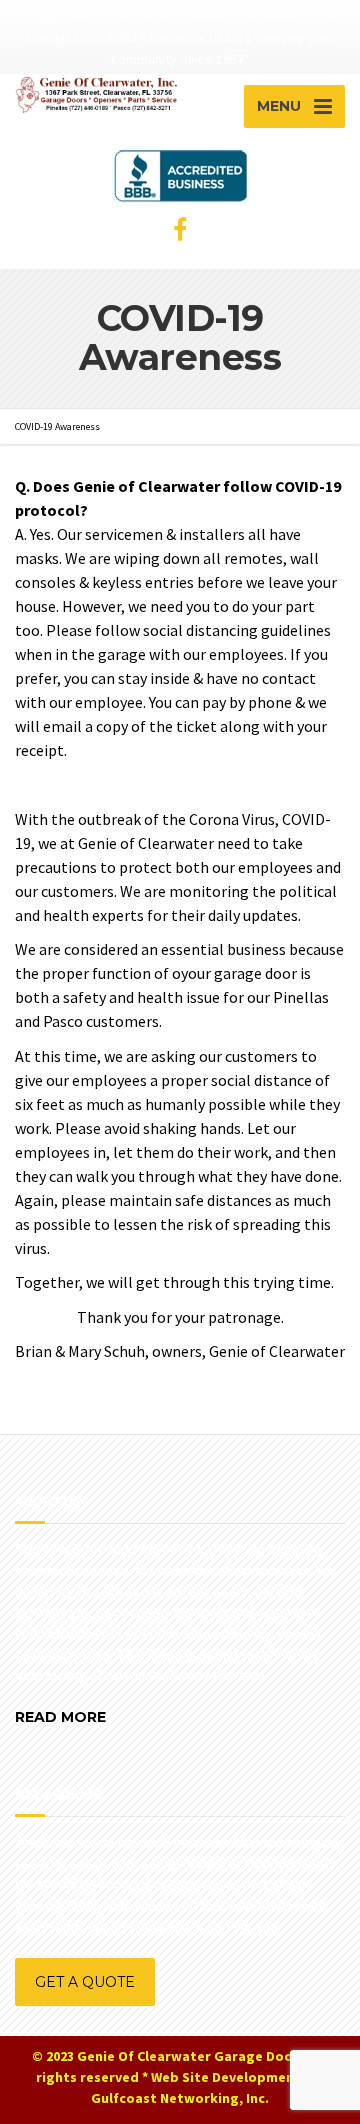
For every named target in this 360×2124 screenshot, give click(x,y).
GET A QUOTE (85, 1982)
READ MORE (60, 1717)
